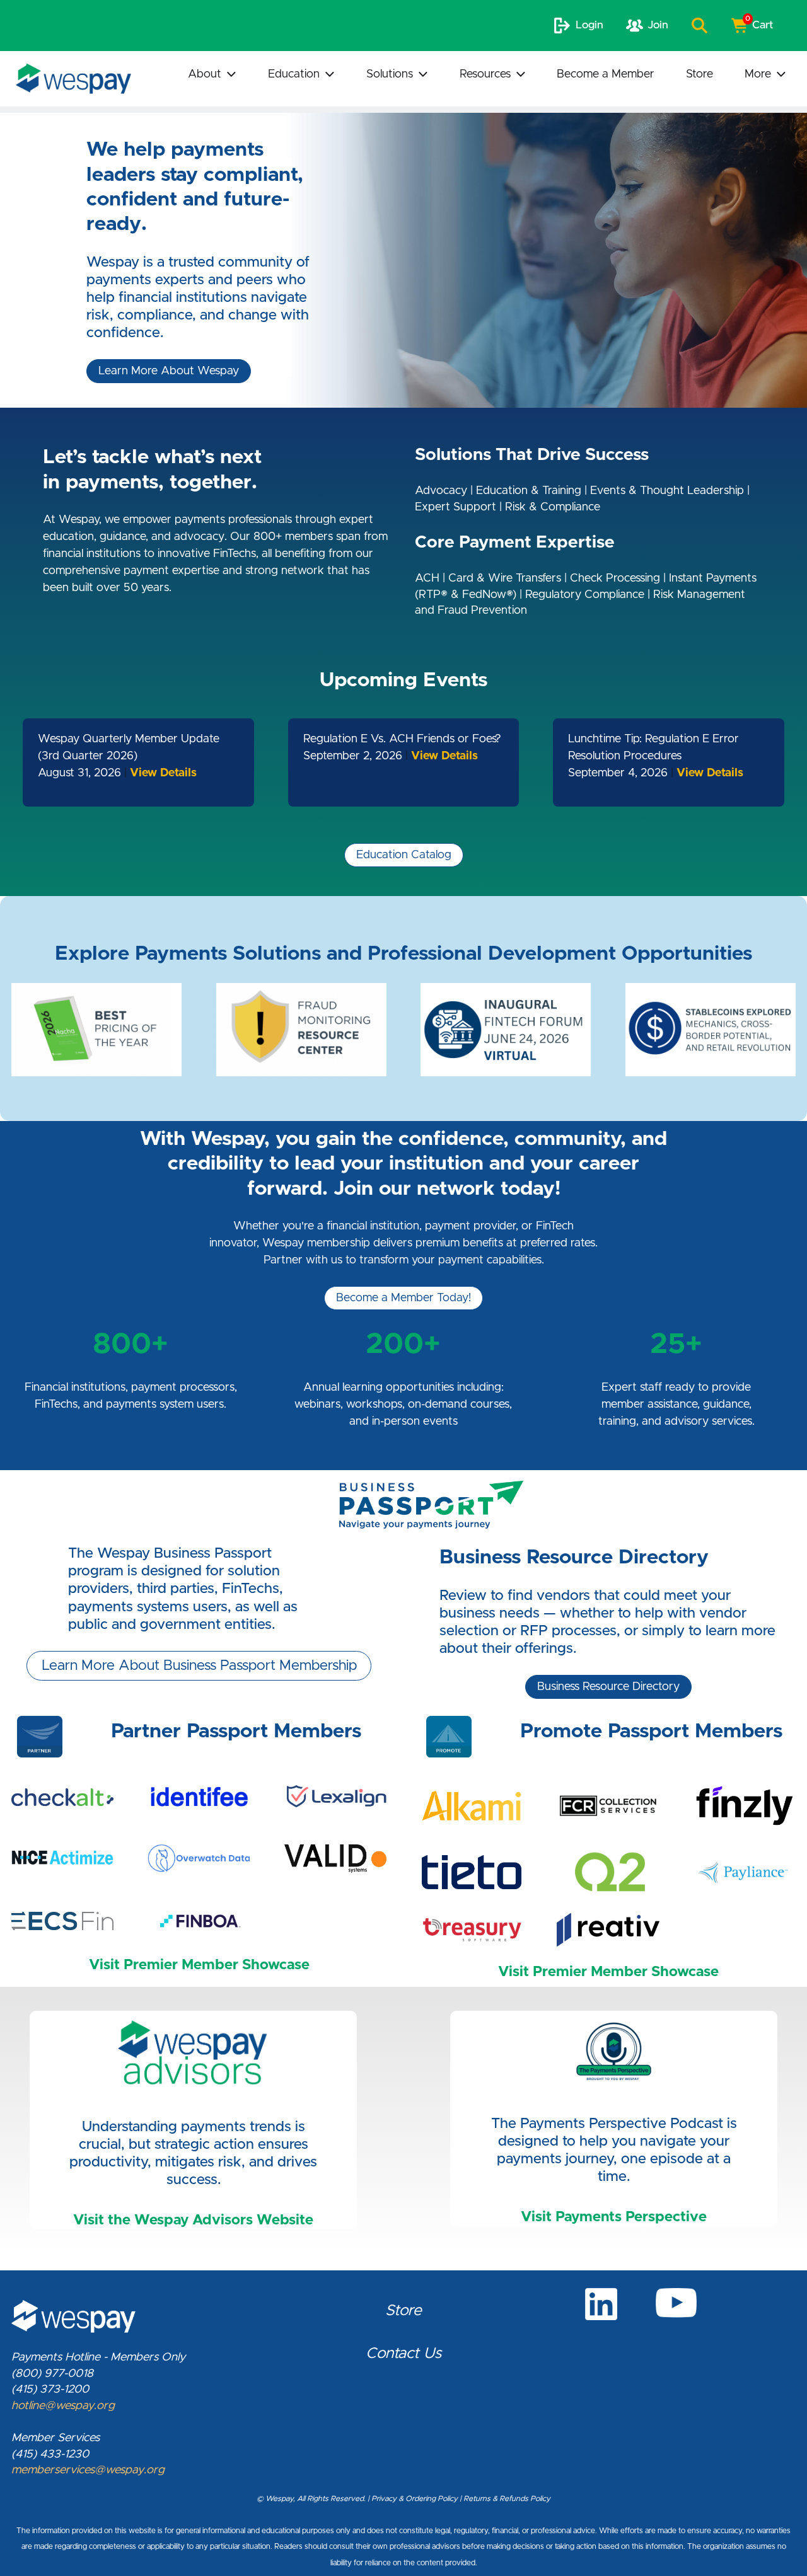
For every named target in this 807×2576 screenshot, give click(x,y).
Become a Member (606, 74)
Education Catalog (404, 855)
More (758, 74)
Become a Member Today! (403, 1298)
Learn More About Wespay (169, 371)
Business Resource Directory (608, 1687)
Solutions (390, 74)
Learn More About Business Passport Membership (199, 1666)
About (205, 74)
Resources (485, 74)
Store (700, 74)
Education (294, 74)
